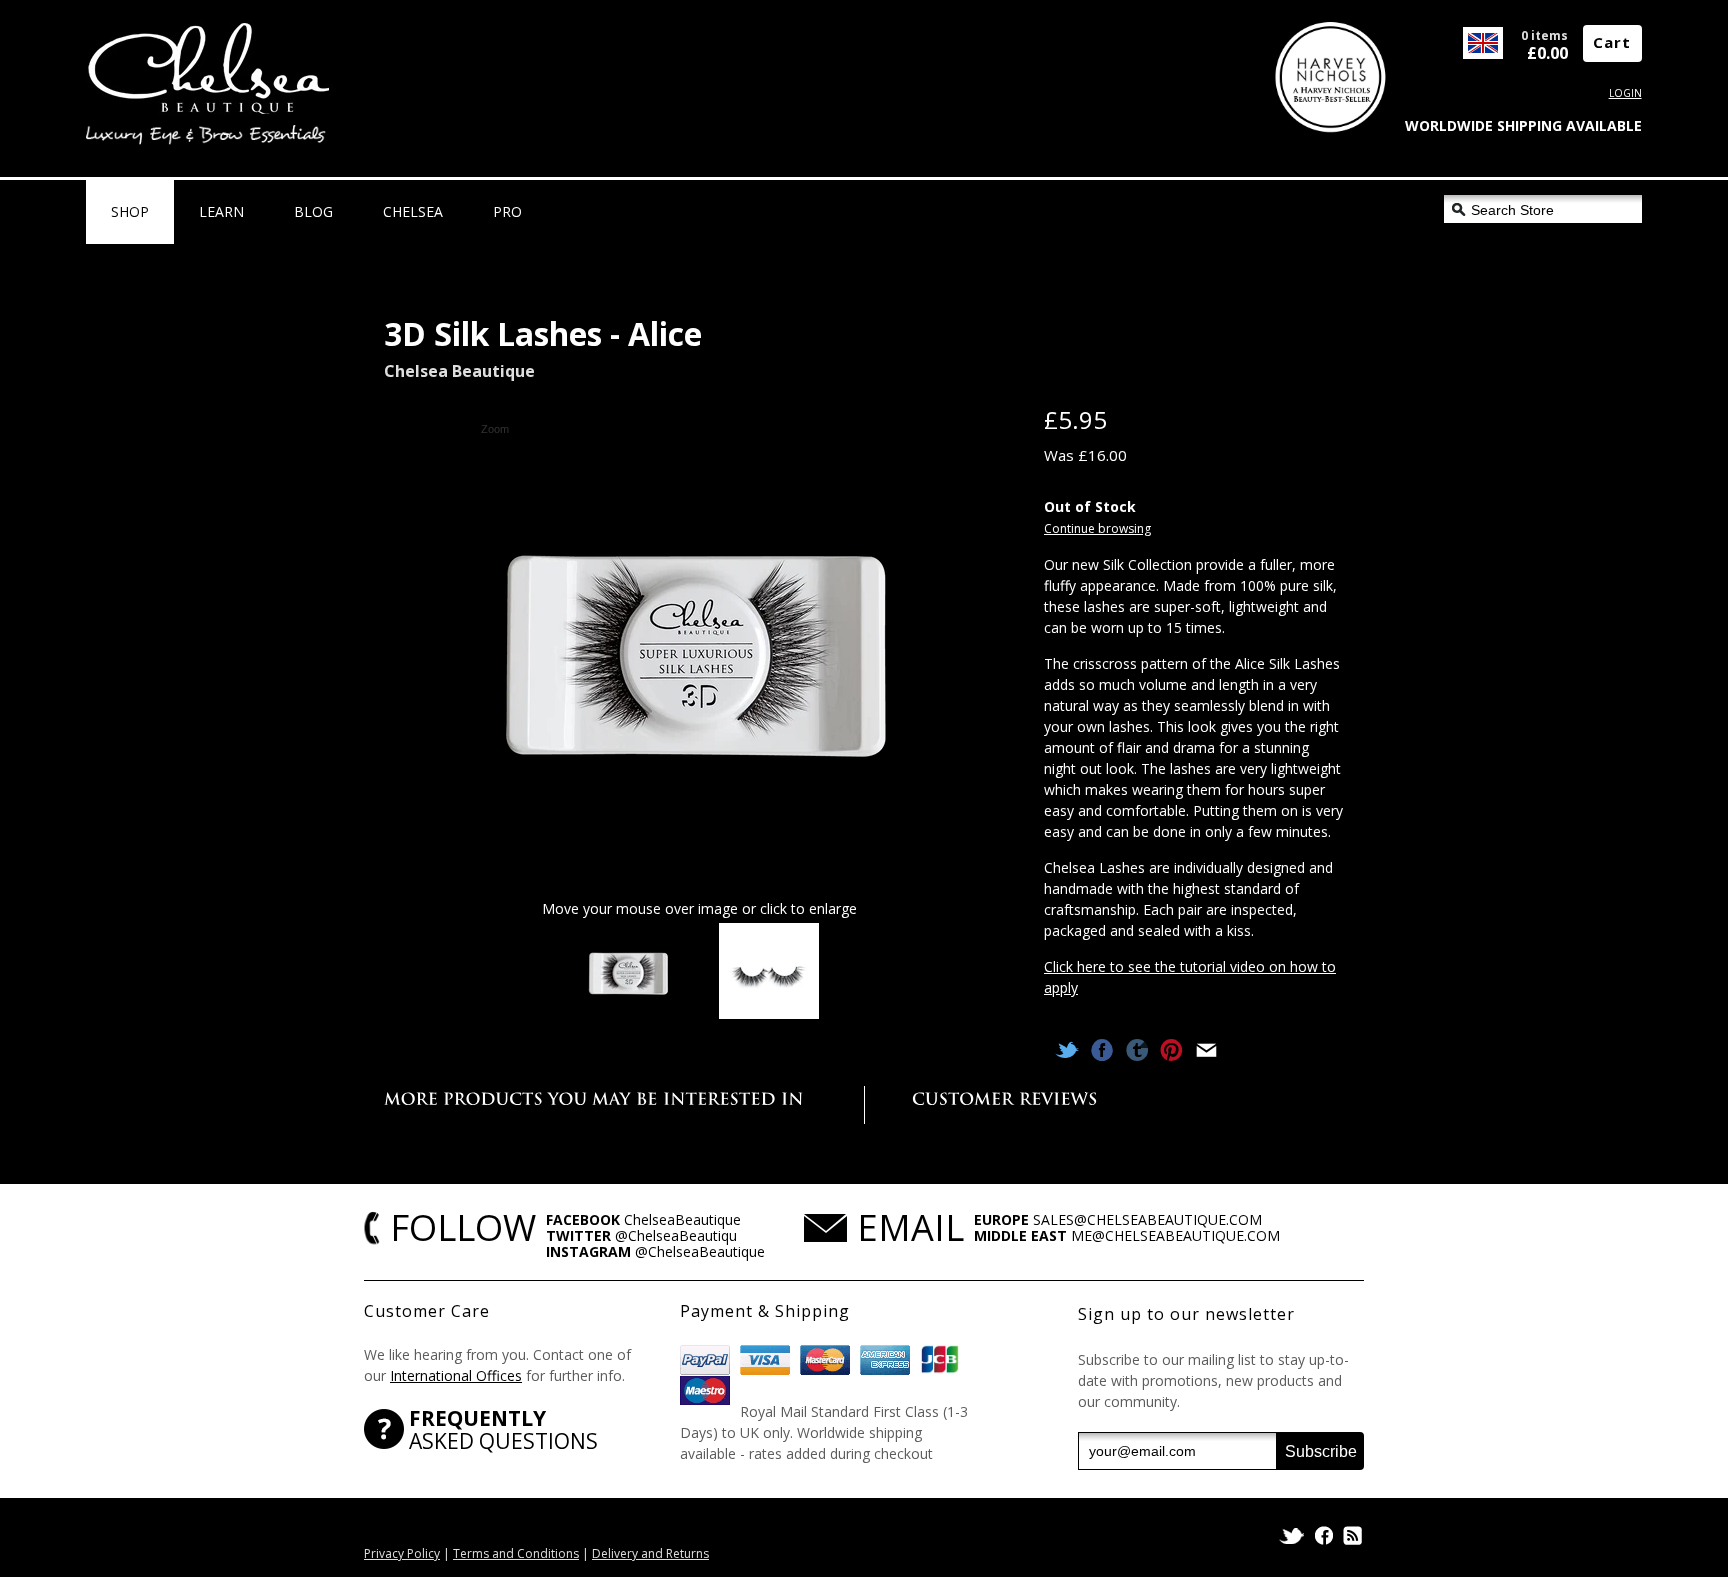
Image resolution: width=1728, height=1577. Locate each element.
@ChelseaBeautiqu (676, 1235)
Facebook (1324, 1535)
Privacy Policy (402, 1553)
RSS (1351, 1535)
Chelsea (413, 211)
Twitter (1293, 1535)
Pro (507, 211)
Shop (130, 211)
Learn (221, 211)
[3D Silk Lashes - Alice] (629, 973)
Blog (313, 211)
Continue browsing (1097, 528)
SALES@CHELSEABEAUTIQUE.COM (1147, 1219)
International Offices (456, 1375)
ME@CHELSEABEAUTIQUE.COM (1175, 1235)
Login (1625, 93)
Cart (1612, 42)
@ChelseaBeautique (700, 1251)
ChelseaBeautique (682, 1219)
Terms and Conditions (516, 1553)
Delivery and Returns (650, 1553)
